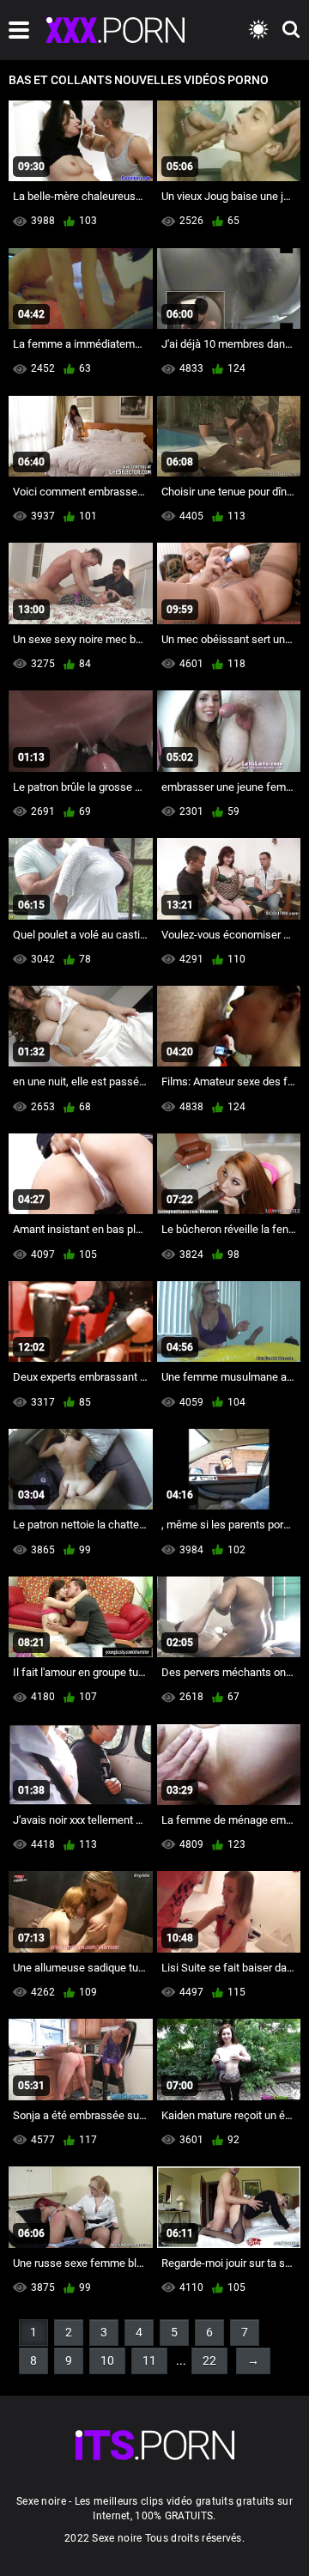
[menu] (19, 30)
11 (149, 2360)
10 (107, 2360)
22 (209, 2360)
